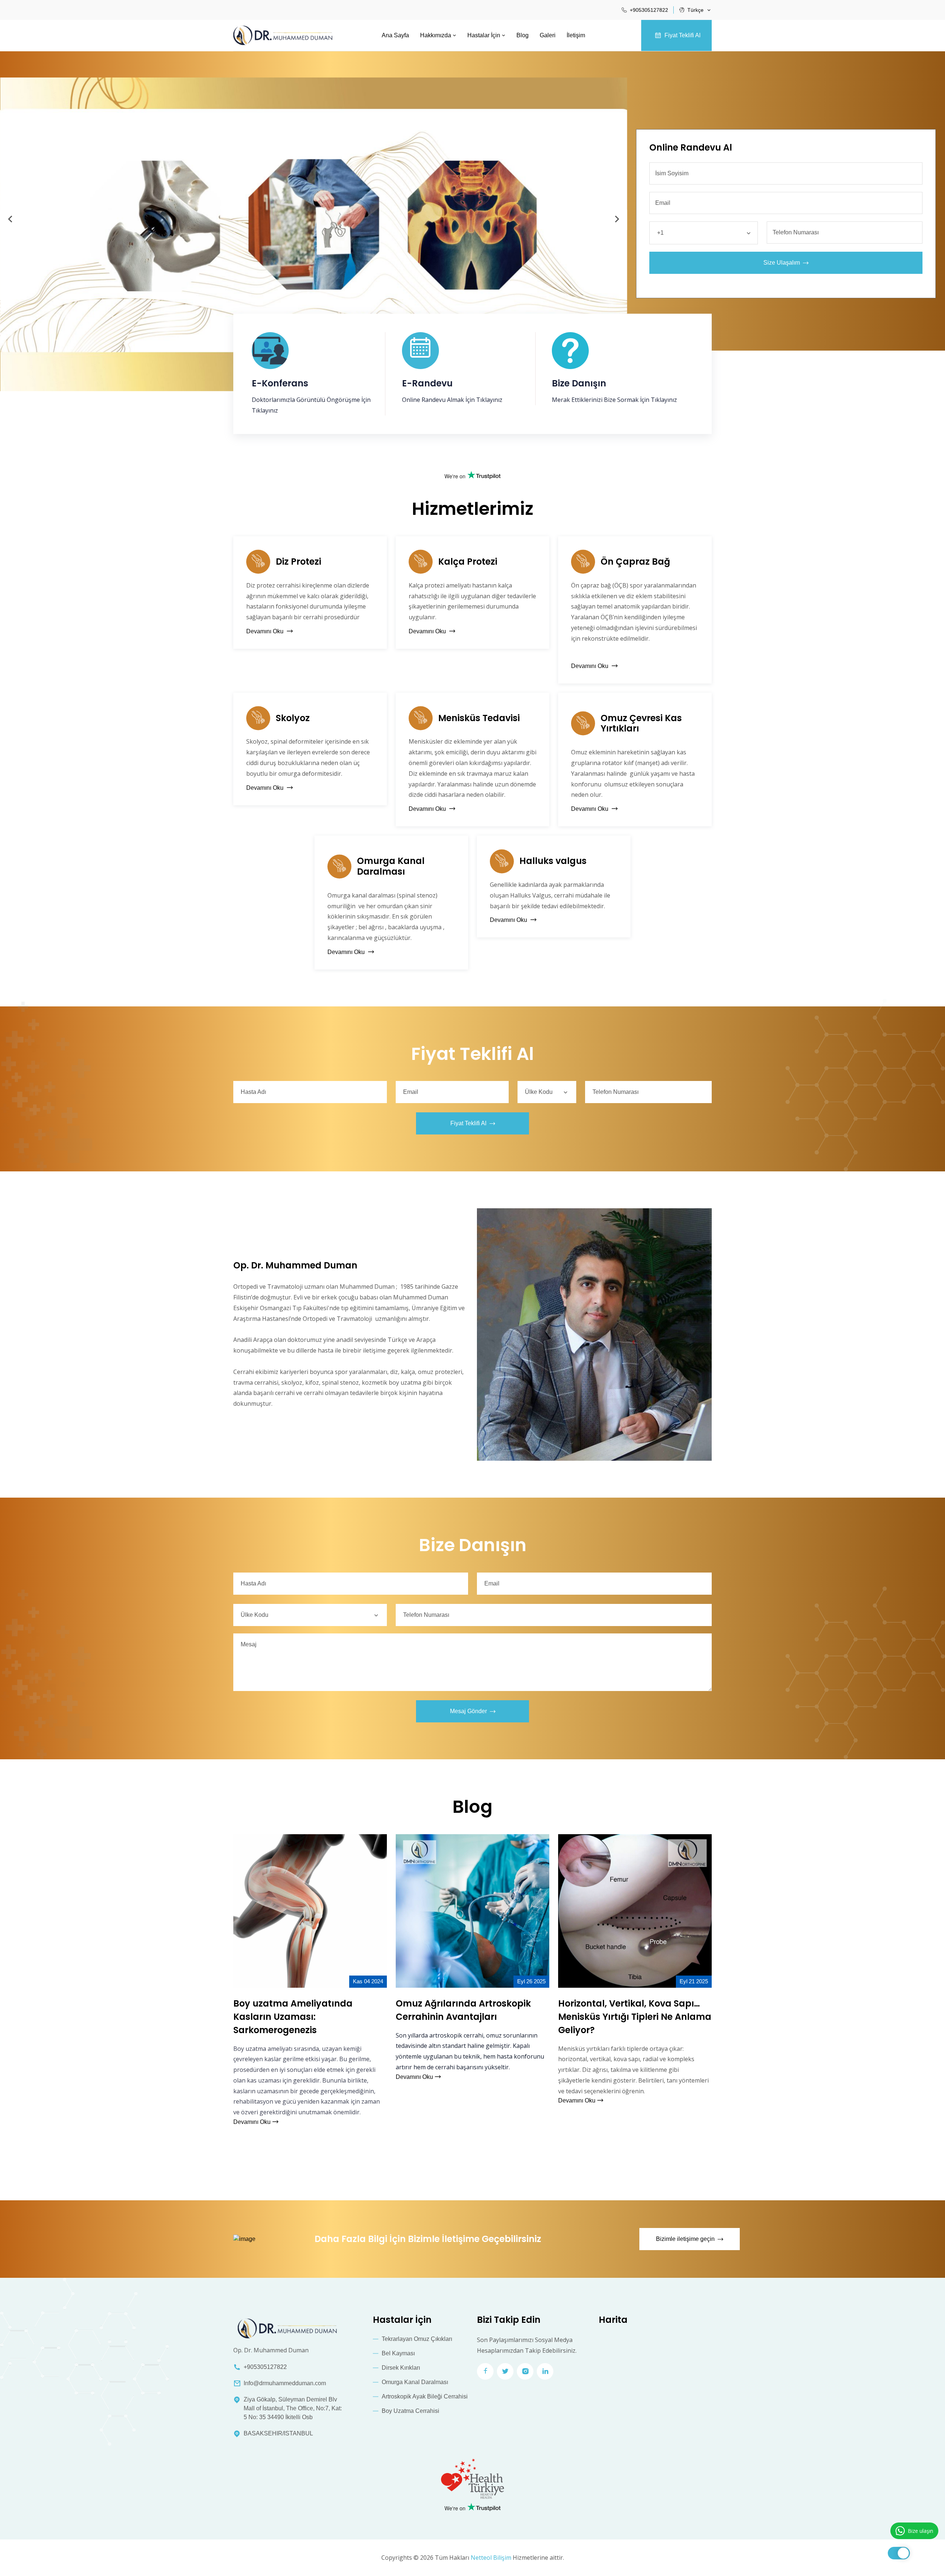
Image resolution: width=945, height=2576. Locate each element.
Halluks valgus (553, 861)
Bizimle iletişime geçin (685, 2239)
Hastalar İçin (484, 35)
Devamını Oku (266, 631)
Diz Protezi (298, 562)
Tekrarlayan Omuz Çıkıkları (417, 2339)
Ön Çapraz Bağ (635, 562)
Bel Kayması (398, 2353)
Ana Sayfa (395, 35)
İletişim (576, 35)
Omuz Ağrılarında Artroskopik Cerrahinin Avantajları (463, 2010)
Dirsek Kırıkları (401, 2368)
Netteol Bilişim (491, 2558)
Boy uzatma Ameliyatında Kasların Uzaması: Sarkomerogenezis (293, 2017)
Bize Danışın (579, 384)
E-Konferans (280, 384)
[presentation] (10, 220)
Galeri (548, 35)
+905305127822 (649, 10)
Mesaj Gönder (468, 1711)
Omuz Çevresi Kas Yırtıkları (641, 724)
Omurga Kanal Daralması (391, 867)
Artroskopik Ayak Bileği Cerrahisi (425, 2396)
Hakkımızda (436, 35)
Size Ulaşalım (782, 263)
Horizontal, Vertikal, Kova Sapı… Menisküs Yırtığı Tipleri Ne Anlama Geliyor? (635, 2017)
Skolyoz (293, 718)
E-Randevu (427, 384)
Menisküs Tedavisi (479, 718)
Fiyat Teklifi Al (683, 35)
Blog (523, 35)
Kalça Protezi (468, 562)
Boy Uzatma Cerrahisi (410, 2411)
